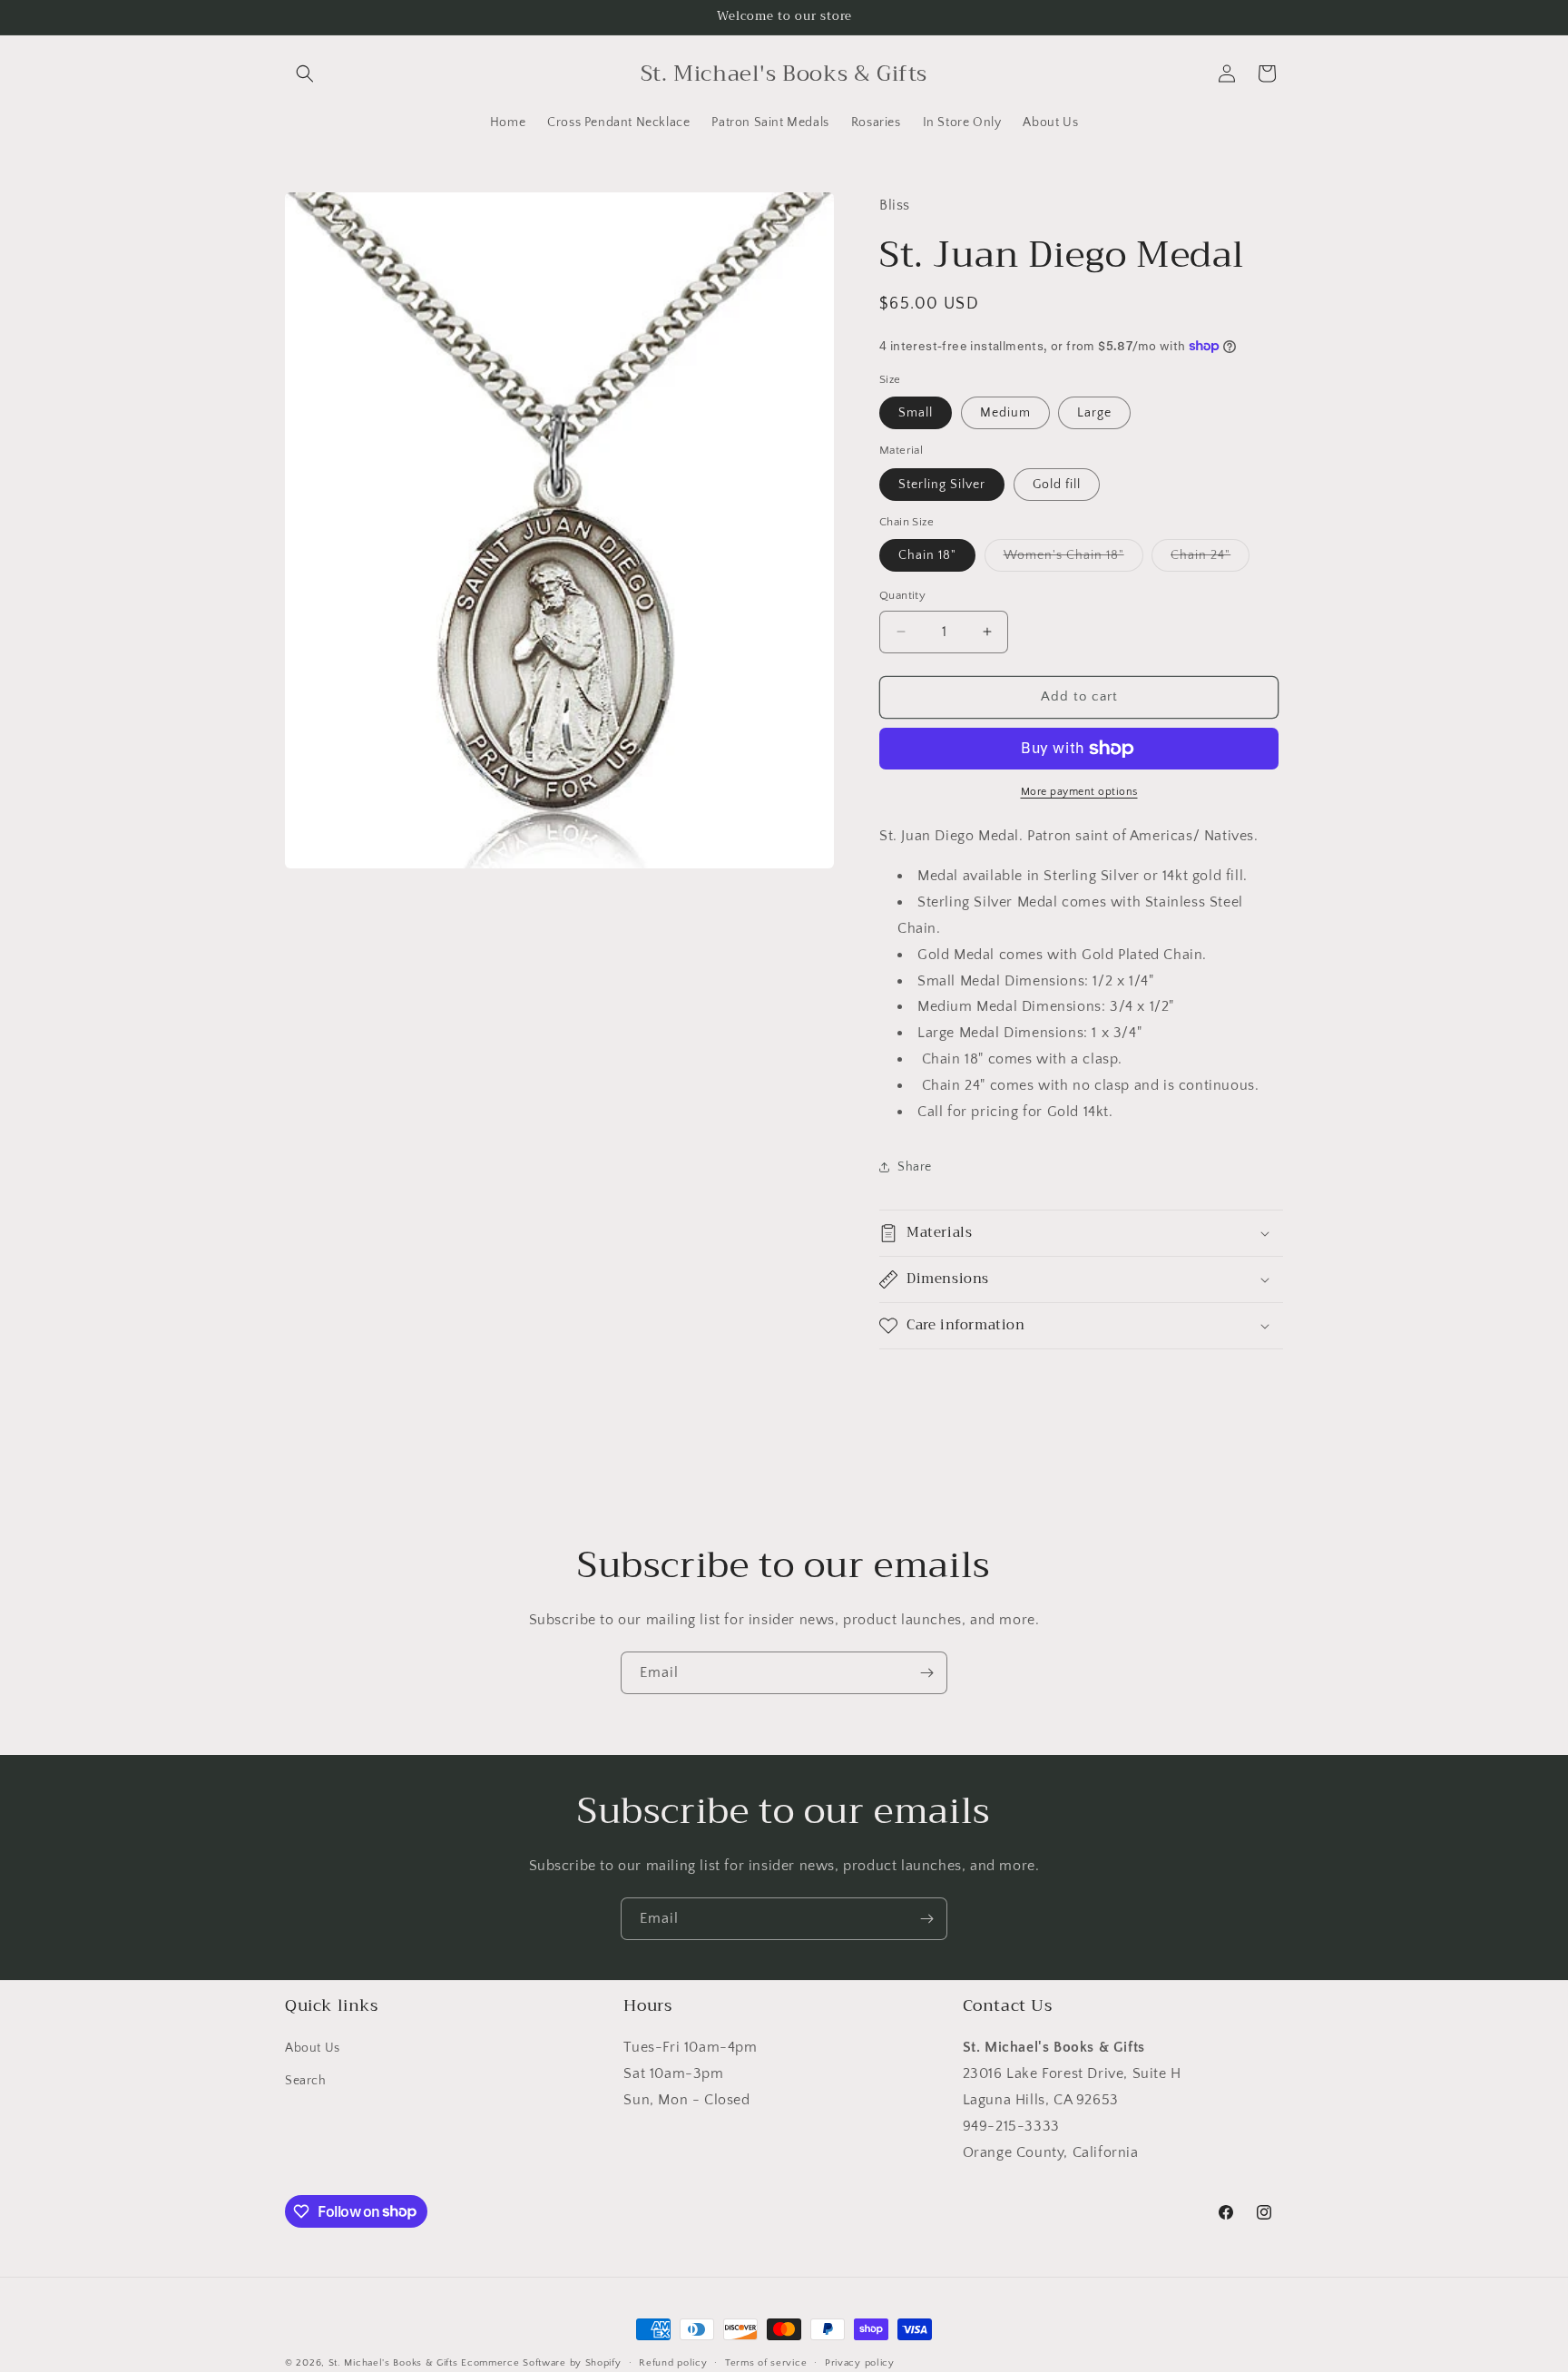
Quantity (902, 595)
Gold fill (1057, 485)
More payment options (1079, 792)
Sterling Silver (942, 485)
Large (1094, 413)
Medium (1005, 413)
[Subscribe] (926, 1673)
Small (916, 413)
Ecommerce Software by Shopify (541, 2363)
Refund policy (673, 2362)
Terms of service (766, 2362)
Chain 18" (927, 555)
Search (306, 2081)
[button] (305, 74)
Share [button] (915, 1167)
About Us (313, 2049)
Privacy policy (860, 2362)
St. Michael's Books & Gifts (393, 2363)
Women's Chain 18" (1073, 559)
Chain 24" (1210, 559)
